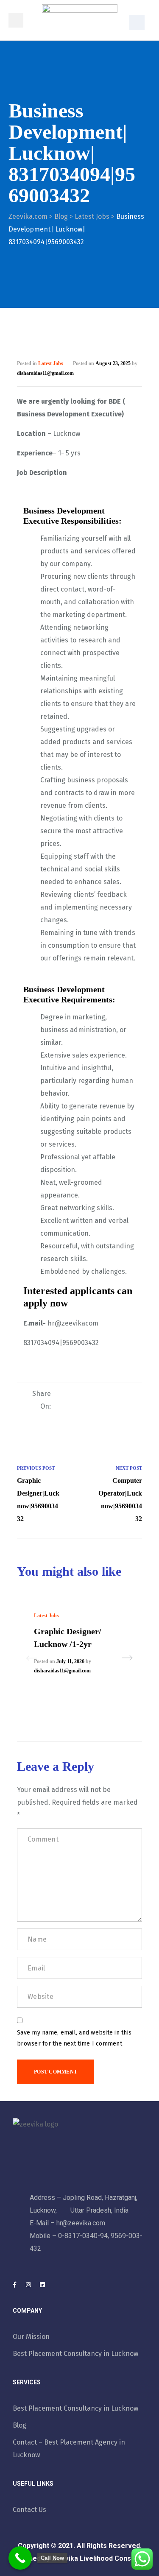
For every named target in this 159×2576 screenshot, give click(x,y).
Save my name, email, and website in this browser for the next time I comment (74, 2038)
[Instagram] (28, 2285)
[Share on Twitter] (92, 1395)
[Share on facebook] (79, 1395)
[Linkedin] (42, 2285)
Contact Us (29, 2510)
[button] (137, 22)
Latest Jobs (51, 363)
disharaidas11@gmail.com (45, 373)
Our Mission (31, 2337)
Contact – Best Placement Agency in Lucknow (69, 2449)
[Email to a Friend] (131, 1410)
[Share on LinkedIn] (105, 1395)
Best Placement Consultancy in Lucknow (75, 2354)
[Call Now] (20, 2558)
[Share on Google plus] (131, 1395)
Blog (20, 2425)
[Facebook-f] (14, 2285)
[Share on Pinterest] (118, 1410)
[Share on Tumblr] (118, 1395)
